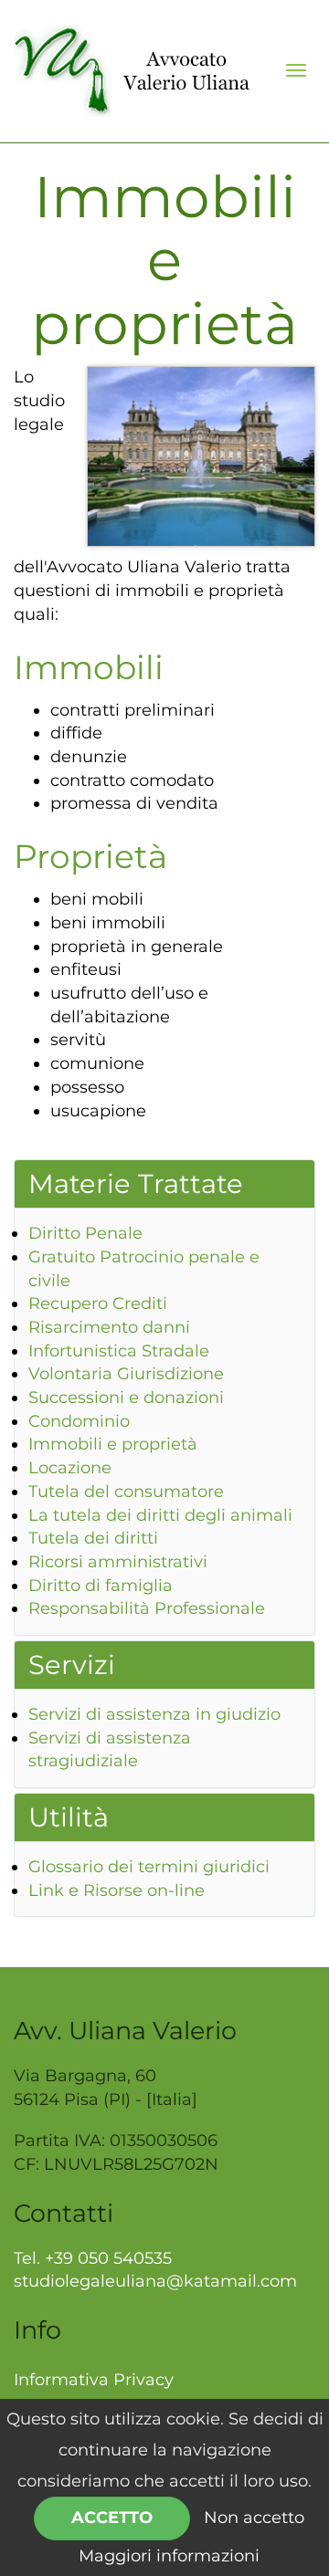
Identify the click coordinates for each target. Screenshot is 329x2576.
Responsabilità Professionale (147, 1608)
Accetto (112, 2518)
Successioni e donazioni (126, 1398)
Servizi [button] (72, 1665)
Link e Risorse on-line (117, 1890)
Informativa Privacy (94, 2380)
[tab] (164, 1184)
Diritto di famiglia (101, 1586)
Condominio (79, 1421)
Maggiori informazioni (169, 2556)
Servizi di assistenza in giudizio (154, 1714)
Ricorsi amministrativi (118, 1562)
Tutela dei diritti (93, 1538)
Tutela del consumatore (126, 1492)
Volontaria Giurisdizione (126, 1374)
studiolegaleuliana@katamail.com (155, 2281)
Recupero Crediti (98, 1304)
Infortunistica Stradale (119, 1351)
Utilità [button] (69, 1817)
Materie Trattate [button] (136, 1183)
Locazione (70, 1468)
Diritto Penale (85, 1233)
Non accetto (254, 2518)
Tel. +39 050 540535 (93, 2258)
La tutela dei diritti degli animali (160, 1515)
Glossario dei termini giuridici (149, 1867)
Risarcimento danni (109, 1327)
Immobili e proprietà (113, 1444)
